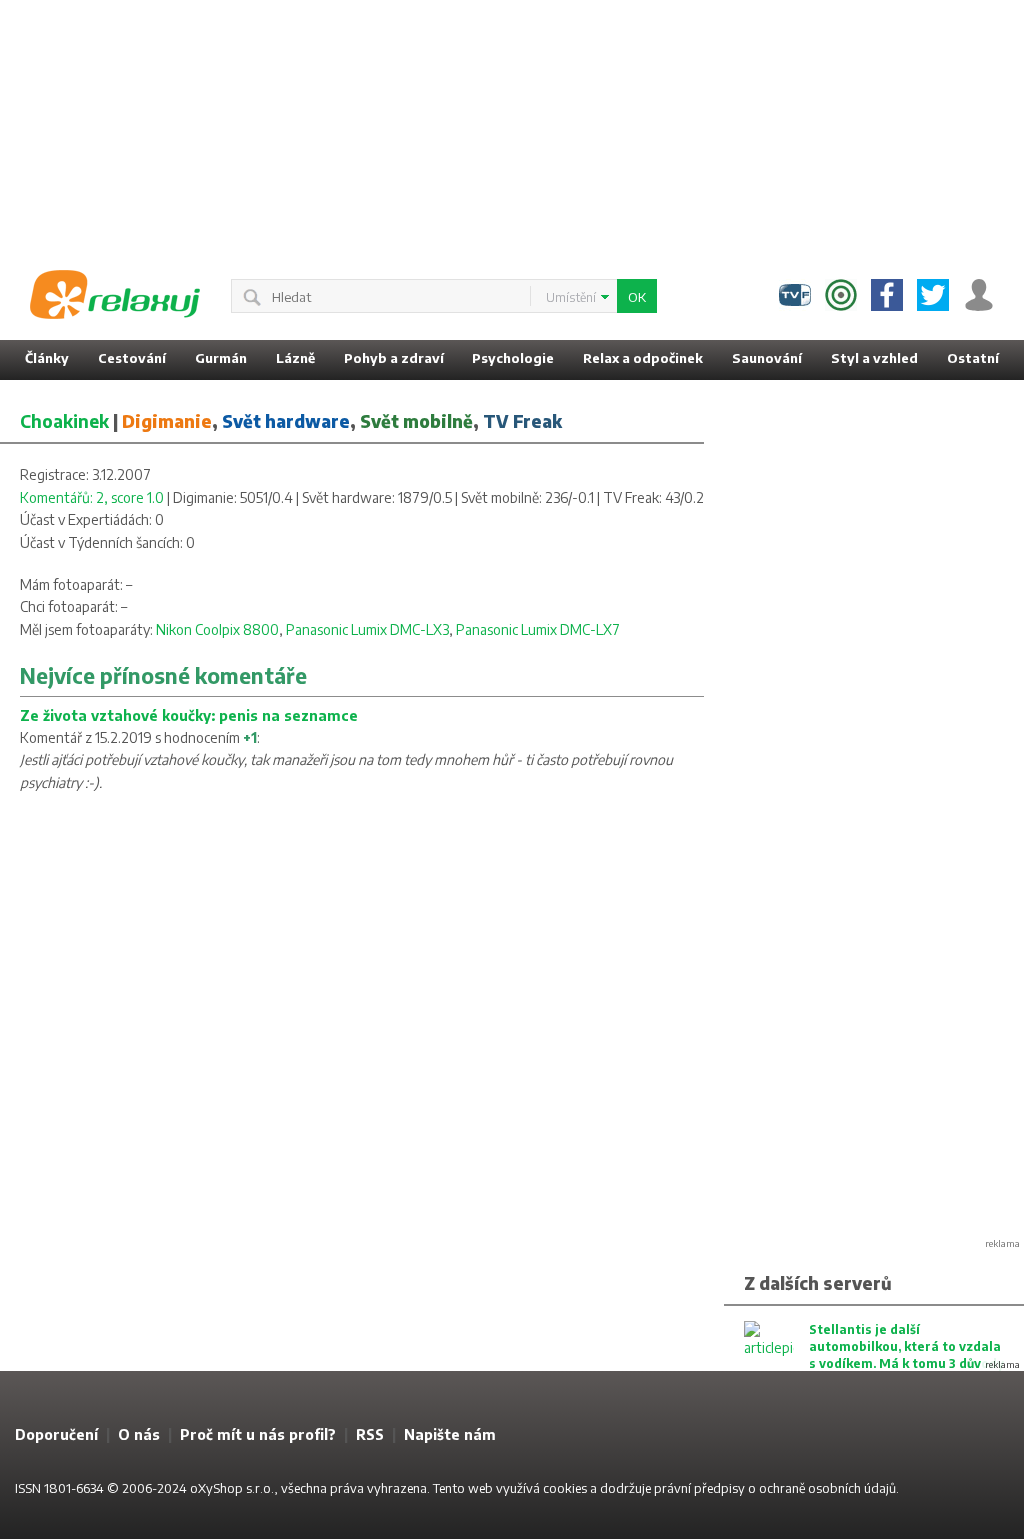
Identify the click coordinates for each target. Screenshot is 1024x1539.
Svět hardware (286, 421)
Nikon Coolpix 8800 (217, 629)
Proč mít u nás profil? (258, 1434)
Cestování (132, 358)
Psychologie (513, 358)
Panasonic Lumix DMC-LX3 (367, 629)
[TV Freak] (795, 295)
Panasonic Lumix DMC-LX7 (538, 629)
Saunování (767, 358)
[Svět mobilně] (841, 295)
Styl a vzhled (874, 358)
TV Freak (522, 421)
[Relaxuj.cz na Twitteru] (933, 295)
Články (47, 358)
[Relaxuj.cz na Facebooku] (887, 295)
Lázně (295, 358)
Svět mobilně (416, 421)
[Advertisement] (512, 125)
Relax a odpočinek (643, 358)
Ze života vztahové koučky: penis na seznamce (189, 715)
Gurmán (221, 358)
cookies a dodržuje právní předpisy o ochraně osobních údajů (719, 1488)
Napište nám (450, 1434)
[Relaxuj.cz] (115, 295)
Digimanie (167, 421)
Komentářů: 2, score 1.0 (92, 497)
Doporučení (56, 1434)
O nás (139, 1434)
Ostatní (973, 358)
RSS (370, 1434)
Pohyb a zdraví (394, 358)
